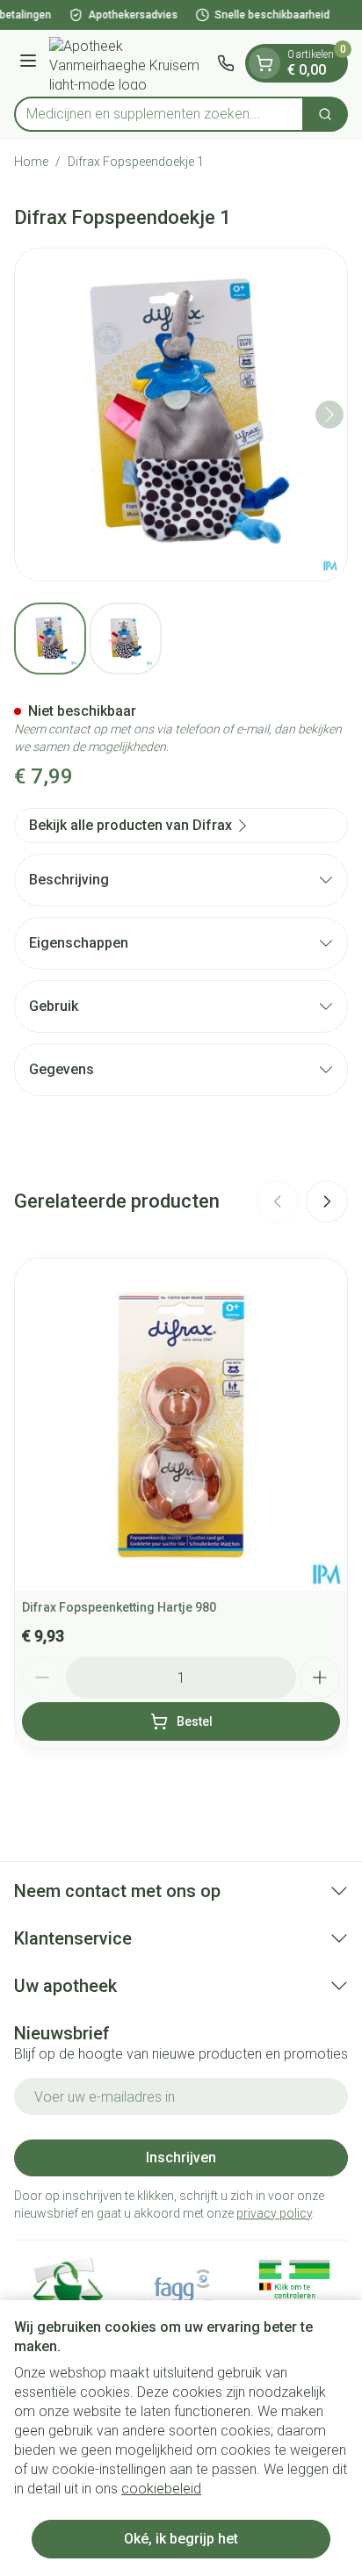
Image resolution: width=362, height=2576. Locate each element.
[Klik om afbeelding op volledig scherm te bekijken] (181, 415)
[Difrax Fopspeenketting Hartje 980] (181, 1425)
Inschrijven (181, 2157)
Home (31, 162)
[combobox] (159, 114)
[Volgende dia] (327, 1201)
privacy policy (274, 2213)
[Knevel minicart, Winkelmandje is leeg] (264, 63)
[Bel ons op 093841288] (226, 63)
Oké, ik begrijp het (181, 2539)
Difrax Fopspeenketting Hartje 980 (119, 1607)
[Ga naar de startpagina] (130, 63)
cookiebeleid (161, 2489)
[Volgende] (329, 415)
